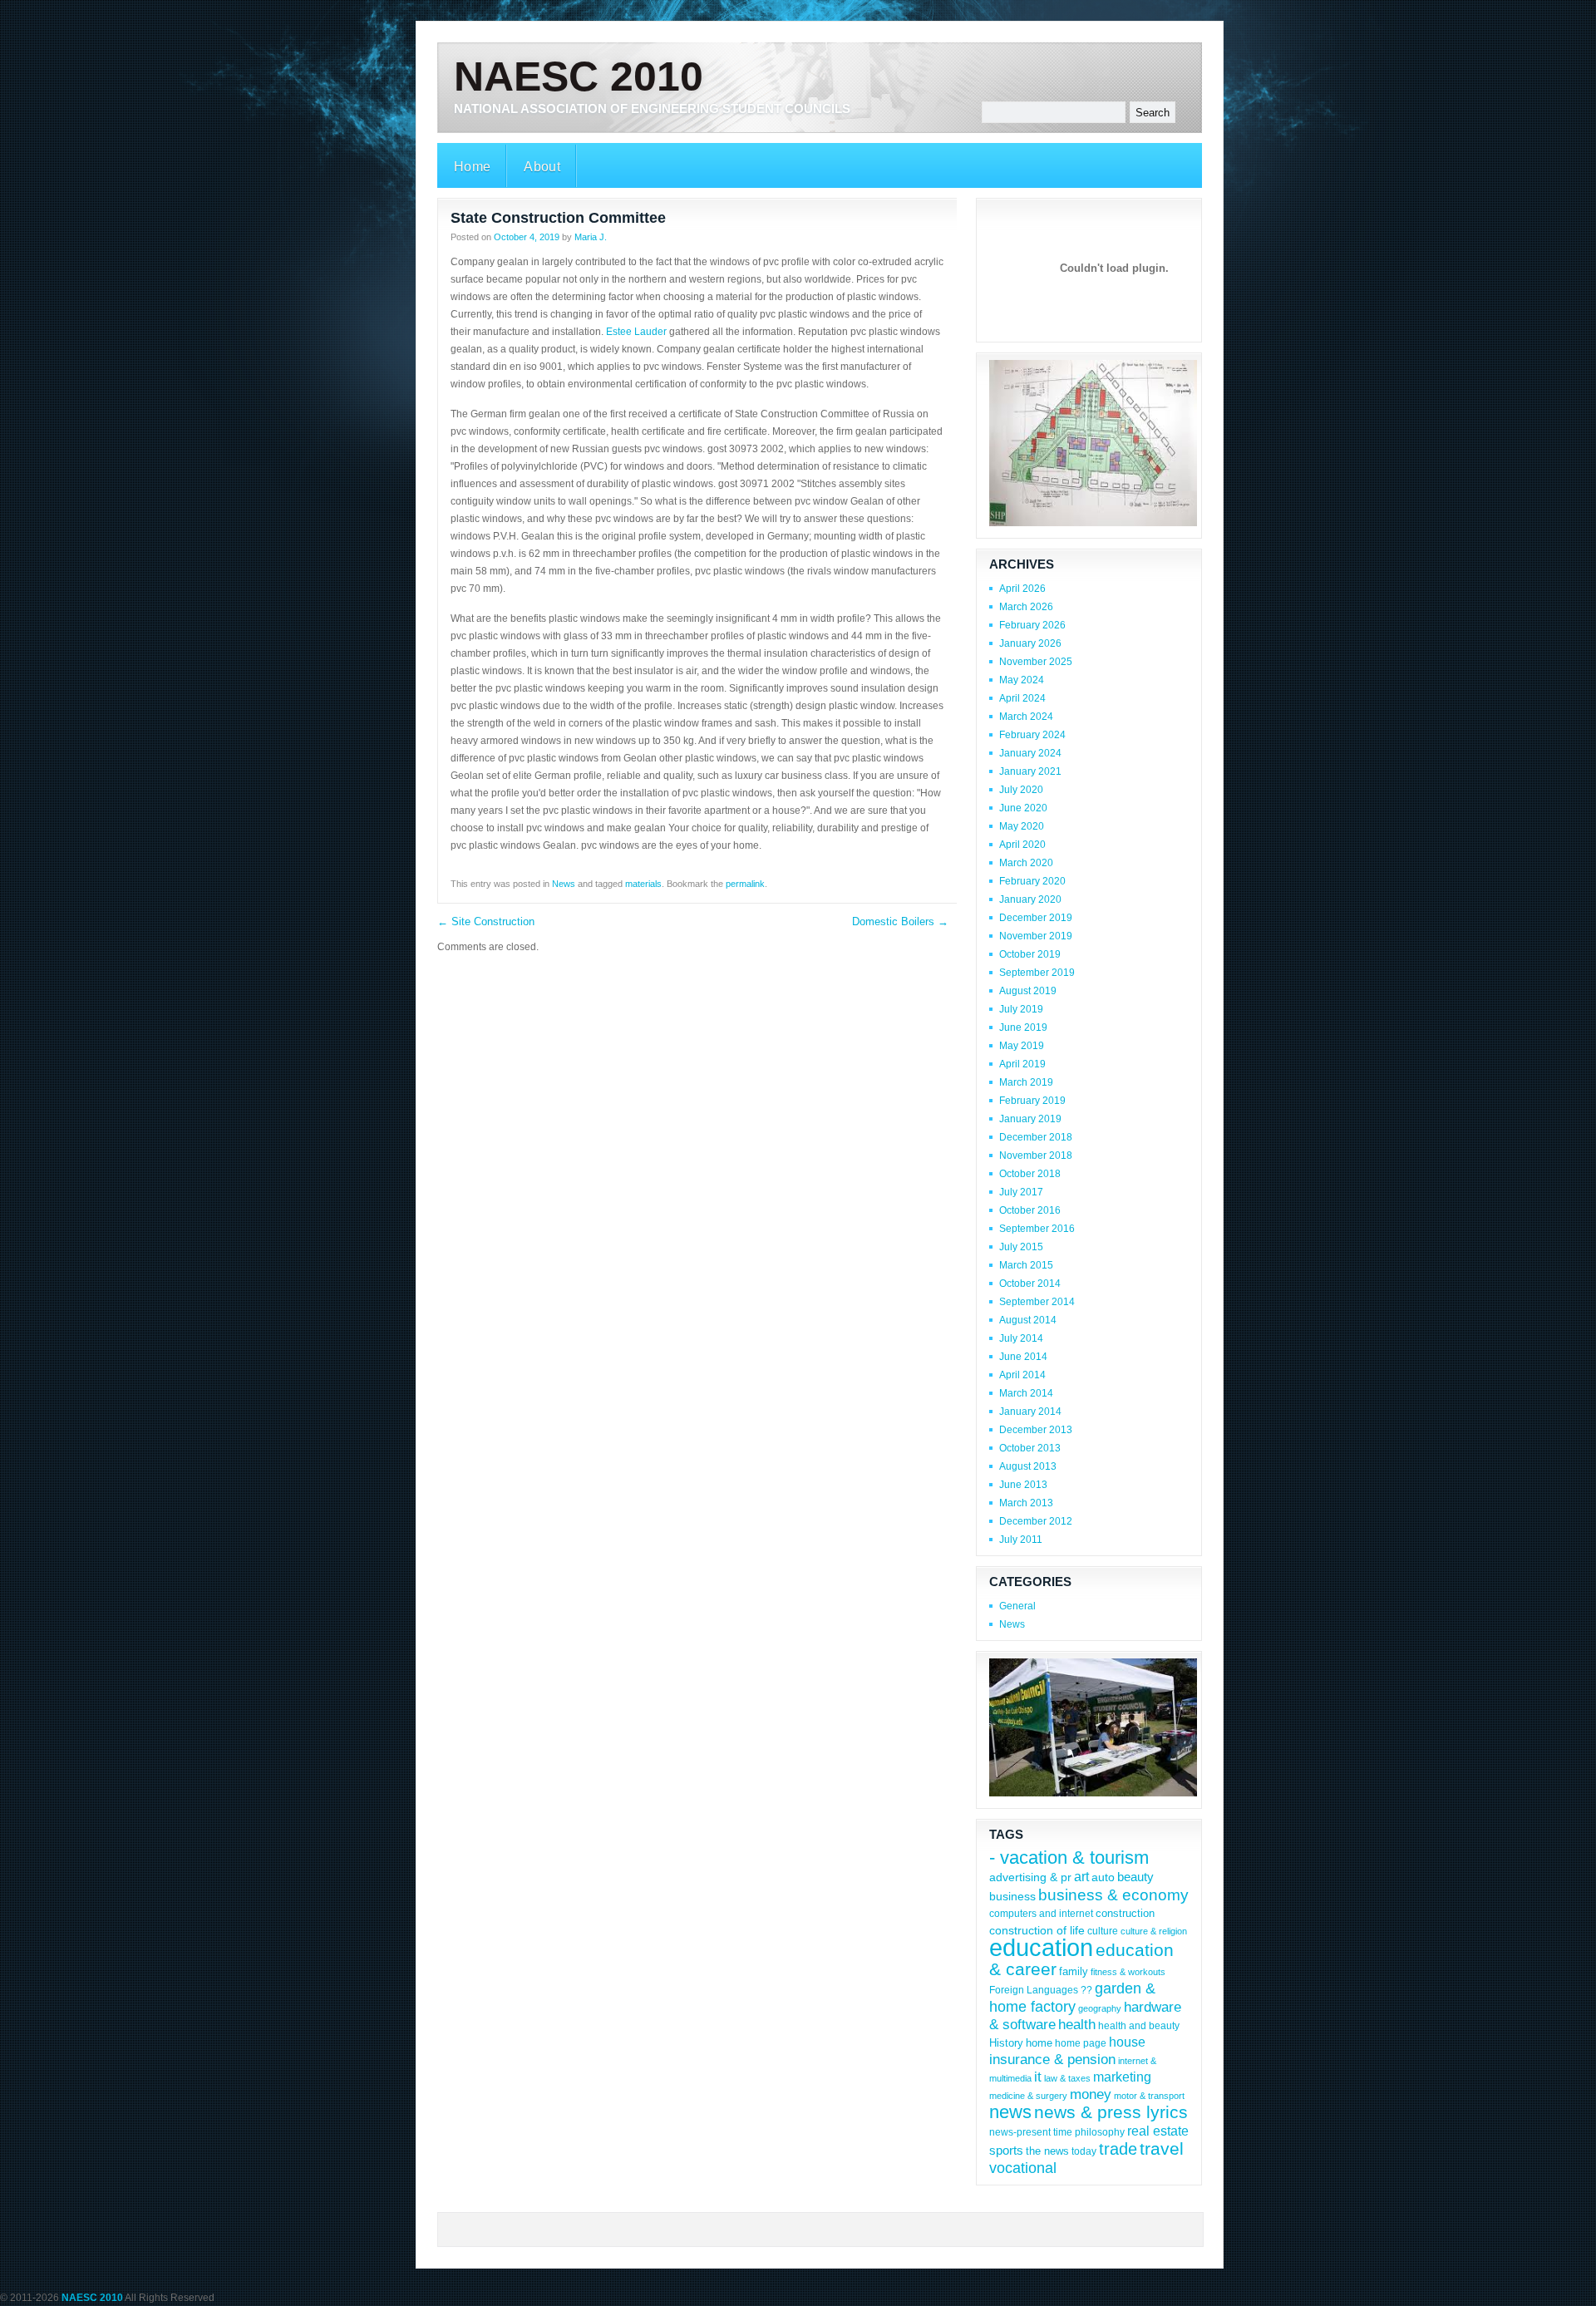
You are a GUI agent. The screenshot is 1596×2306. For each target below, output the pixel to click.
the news (1047, 2151)
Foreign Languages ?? (1041, 1990)
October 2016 (1030, 1210)
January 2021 (1030, 771)
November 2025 (1036, 662)
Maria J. (591, 237)
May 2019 (1022, 1046)
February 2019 (1032, 1101)
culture (1103, 1931)
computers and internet (1041, 1913)
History (1006, 2043)
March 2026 (1026, 607)
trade (1118, 2149)
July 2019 (1021, 1009)
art (1081, 1877)
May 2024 (1022, 680)
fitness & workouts (1128, 1972)
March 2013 (1026, 1503)
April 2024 (1022, 698)
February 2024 (1032, 735)
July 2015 (1021, 1247)
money (1091, 2094)
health (1077, 2025)
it (1038, 2077)
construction (1125, 1913)
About (542, 167)
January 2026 (1030, 643)
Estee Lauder (636, 332)
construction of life (1037, 1930)
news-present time (1031, 2132)
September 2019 (1037, 973)
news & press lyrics (1111, 2112)
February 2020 (1032, 881)
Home (472, 167)
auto (1103, 1877)
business (1012, 1896)
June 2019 (1023, 1027)
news (1010, 2112)
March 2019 (1026, 1082)
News (564, 884)
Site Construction (486, 921)
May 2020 (1022, 826)
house (1127, 2042)
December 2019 (1036, 918)
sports (1006, 2151)
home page (1081, 2043)
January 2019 (1030, 1119)
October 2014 (1030, 1284)
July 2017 (1021, 1192)
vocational (1023, 2168)
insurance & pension (1052, 2060)
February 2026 (1032, 625)
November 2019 (1036, 936)
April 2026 (1022, 589)
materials (643, 884)
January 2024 (1030, 753)
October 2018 (1030, 1174)
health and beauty (1139, 2025)
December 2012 (1036, 1521)
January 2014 (1030, 1412)
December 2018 (1036, 1137)
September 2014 (1037, 1302)
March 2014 (1026, 1393)
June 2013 (1023, 1485)
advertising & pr (1030, 1877)
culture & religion (1154, 1931)
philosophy (1100, 2132)
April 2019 (1022, 1064)
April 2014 (1022, 1375)
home (1039, 2043)
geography (1100, 2008)
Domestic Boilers (900, 921)
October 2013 (1030, 1448)
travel (1162, 2148)
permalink (745, 884)
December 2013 (1036, 1430)
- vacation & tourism (1069, 1858)
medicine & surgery (1028, 2096)
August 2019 (1028, 991)
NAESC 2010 (579, 76)
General (1017, 1606)
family (1074, 1971)
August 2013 (1028, 1466)
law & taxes (1067, 2078)
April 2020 (1022, 845)
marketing (1122, 2077)
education (1041, 1947)
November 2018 (1036, 1155)
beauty (1135, 1877)
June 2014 (1023, 1357)
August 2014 (1028, 1320)
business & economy (1113, 1895)
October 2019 (1030, 954)
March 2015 (1026, 1265)
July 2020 (1021, 790)
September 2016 (1037, 1229)
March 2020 (1026, 863)
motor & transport (1149, 2096)
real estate (1158, 2131)
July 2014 (1021, 1338)
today (1084, 2151)
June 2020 (1023, 808)
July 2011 (1021, 1540)
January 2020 (1030, 899)
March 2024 (1026, 717)
